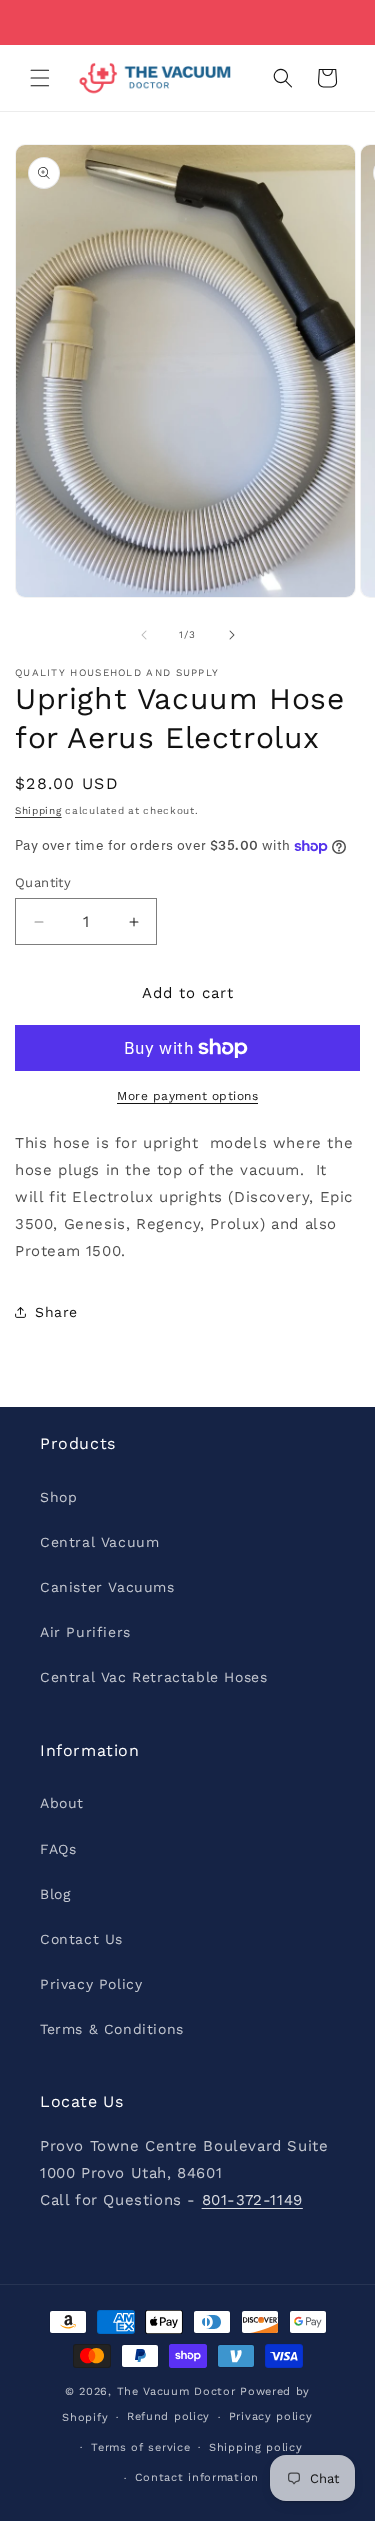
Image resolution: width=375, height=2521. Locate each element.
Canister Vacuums (107, 1587)
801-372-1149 (252, 2200)
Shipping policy (256, 2447)
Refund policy (168, 2416)
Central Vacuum (99, 1542)
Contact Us (81, 1939)
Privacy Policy (91, 1984)
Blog (55, 1894)
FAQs (58, 1849)
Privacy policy (271, 2416)
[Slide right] (232, 635)
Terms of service (140, 2447)
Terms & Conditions (112, 2029)
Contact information (197, 2477)
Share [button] (56, 1312)
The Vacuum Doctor (179, 2391)
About (62, 1803)
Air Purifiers (85, 1632)
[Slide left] (144, 635)
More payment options (187, 1096)
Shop (58, 1497)
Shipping (38, 810)
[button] (40, 78)
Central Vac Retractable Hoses (153, 1677)
